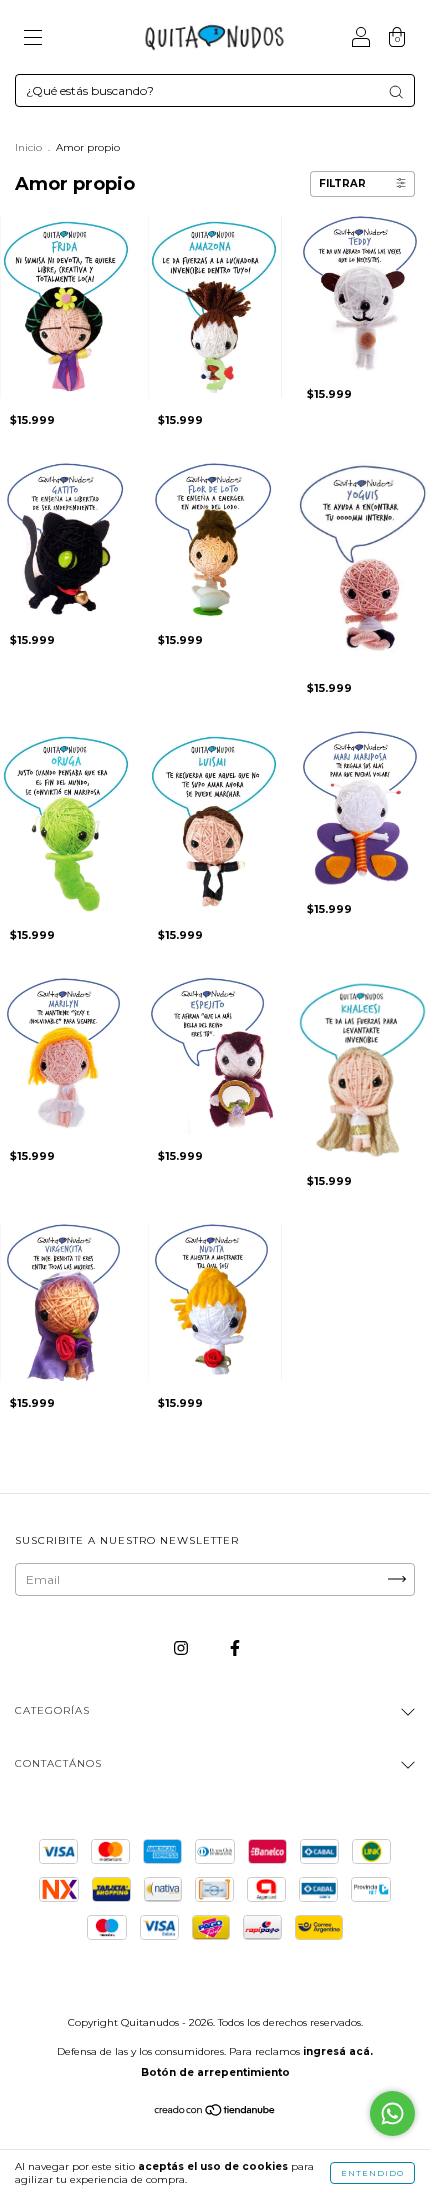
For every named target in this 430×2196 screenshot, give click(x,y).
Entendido (372, 2173)
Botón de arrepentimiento (215, 2072)
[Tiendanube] (215, 2111)
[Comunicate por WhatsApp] (392, 2113)
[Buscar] (396, 92)
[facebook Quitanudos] (235, 1647)
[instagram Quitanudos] (182, 1647)
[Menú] (33, 39)
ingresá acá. (338, 2051)
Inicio (28, 147)
